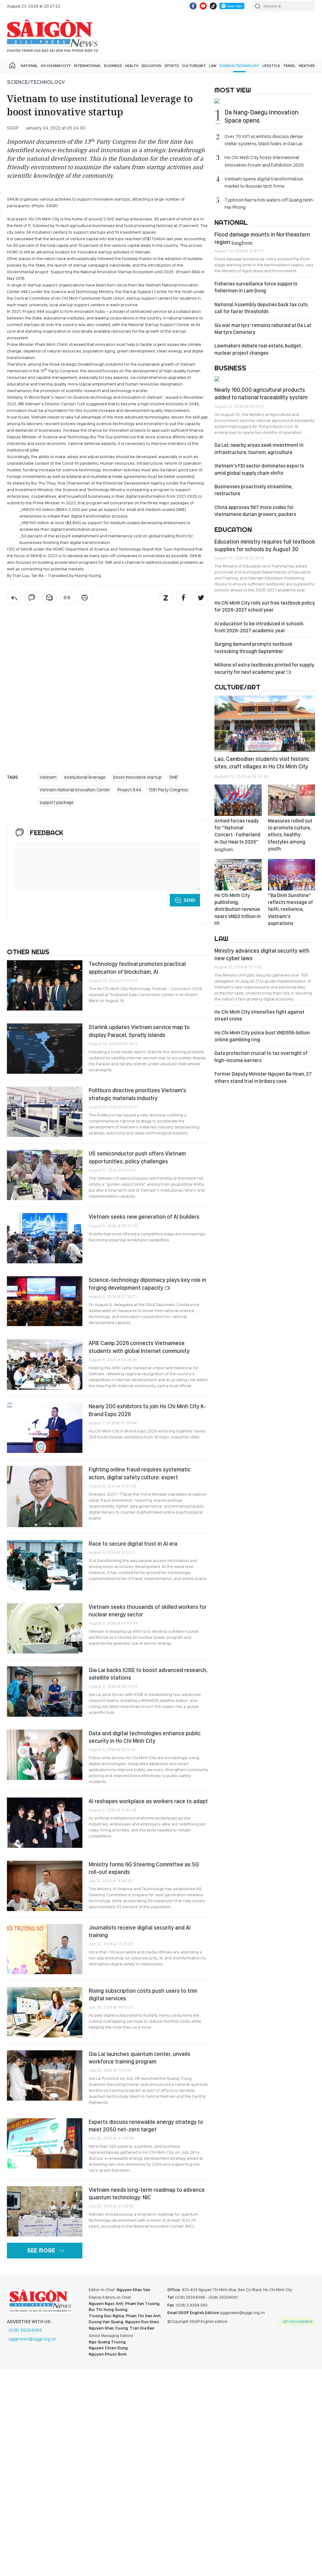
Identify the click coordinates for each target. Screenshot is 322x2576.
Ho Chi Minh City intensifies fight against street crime (259, 1015)
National (29, 66)
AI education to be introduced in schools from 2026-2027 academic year (259, 627)
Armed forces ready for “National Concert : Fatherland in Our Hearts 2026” (237, 835)
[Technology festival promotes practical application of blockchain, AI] (45, 985)
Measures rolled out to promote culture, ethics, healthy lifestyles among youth (290, 835)
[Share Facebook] (183, 598)
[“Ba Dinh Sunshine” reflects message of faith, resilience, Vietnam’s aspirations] (291, 875)
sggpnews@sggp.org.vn (32, 2339)
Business (113, 66)
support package (57, 802)
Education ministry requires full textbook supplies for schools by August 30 (265, 545)
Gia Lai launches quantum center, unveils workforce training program (139, 2058)
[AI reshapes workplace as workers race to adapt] (45, 1823)
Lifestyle (271, 66)
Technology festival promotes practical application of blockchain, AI (137, 968)
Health (132, 66)
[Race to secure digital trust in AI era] (45, 1565)
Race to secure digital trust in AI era (133, 1544)
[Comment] (32, 598)
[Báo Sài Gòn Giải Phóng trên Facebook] (193, 6)
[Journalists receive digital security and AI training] (45, 1949)
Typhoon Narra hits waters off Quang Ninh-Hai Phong (269, 203)
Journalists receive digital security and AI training (140, 1931)
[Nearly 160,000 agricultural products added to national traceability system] (265, 380)
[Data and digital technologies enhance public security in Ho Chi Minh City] (45, 1755)
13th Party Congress (169, 790)
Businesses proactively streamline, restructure (253, 490)
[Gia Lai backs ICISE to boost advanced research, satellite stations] (45, 1692)
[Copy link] (67, 598)
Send (189, 900)
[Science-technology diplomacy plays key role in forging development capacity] (45, 1301)
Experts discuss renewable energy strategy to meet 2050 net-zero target (146, 2126)
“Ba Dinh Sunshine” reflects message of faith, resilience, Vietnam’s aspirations (290, 909)
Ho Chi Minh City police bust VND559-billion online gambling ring (262, 1036)
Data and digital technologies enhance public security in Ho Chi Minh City (145, 1737)
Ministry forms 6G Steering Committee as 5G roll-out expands (144, 1868)
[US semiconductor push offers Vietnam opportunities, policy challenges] (45, 1175)
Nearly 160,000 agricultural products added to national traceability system (261, 393)
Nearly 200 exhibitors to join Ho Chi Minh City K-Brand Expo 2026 (147, 1410)
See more (41, 2250)
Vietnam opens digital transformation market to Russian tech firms (264, 182)
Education (151, 66)
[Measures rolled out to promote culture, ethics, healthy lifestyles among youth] (291, 800)
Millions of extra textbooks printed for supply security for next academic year (264, 668)
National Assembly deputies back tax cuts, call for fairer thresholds (261, 308)
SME (174, 777)
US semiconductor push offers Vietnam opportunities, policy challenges (137, 1157)
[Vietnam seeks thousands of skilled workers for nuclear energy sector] (45, 1628)
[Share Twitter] (201, 598)
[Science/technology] (14, 598)
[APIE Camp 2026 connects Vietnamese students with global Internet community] (45, 1365)
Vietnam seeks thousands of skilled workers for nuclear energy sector (148, 1611)
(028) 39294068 (25, 2330)
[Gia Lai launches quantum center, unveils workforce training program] (45, 2075)
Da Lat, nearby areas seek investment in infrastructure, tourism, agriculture (259, 449)
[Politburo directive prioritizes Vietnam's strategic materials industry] (45, 1112)
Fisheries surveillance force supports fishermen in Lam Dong (256, 287)
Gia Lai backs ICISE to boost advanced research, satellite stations (148, 1674)
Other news (28, 952)
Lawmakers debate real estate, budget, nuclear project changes (258, 349)
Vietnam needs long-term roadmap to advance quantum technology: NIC (147, 2194)
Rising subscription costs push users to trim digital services (143, 1994)
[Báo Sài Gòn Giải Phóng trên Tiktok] (213, 6)
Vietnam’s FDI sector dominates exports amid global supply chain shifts (259, 469)
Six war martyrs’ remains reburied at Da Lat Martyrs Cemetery (263, 329)
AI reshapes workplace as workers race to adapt (148, 1801)
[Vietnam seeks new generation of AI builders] (45, 1238)
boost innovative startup (137, 777)
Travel (289, 66)
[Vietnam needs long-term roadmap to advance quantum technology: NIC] (45, 2211)
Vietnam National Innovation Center (75, 790)
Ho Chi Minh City (56, 66)
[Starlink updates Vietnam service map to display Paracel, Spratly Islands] (45, 1049)
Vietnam (48, 777)
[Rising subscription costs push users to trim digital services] (45, 2012)
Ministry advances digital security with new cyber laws (262, 954)
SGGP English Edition (53, 36)
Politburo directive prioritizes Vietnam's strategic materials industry (137, 1094)
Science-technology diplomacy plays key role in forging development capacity (147, 1284)
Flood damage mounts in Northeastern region (262, 238)
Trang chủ (12, 66)
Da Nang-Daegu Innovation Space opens (261, 116)
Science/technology (239, 66)
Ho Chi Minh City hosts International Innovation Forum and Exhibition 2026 (264, 161)
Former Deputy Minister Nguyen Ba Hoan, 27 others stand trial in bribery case (263, 1077)
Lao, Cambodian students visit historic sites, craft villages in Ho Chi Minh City (262, 763)
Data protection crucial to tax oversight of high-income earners (261, 1057)
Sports (172, 66)
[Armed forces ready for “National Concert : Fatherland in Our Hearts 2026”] (238, 800)
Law (213, 66)
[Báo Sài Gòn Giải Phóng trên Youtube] (203, 6)
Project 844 (129, 790)
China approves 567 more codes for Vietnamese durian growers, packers (255, 511)
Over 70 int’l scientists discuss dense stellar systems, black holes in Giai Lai (264, 140)
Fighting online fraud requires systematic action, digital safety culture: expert (140, 1473)
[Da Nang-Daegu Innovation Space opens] (265, 102)
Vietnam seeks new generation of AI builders (144, 1217)
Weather (307, 66)
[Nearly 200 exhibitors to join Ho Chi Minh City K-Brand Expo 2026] (45, 1428)
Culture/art (194, 66)
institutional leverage (85, 777)
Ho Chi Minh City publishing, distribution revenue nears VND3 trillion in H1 (238, 909)
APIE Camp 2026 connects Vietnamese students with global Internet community (139, 1347)
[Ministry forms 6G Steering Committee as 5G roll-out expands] (45, 1886)
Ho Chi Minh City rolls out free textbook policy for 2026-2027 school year (265, 606)
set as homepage (298, 2322)
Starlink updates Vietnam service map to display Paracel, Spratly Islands (139, 1031)
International (87, 66)
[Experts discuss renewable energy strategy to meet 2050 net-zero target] (45, 2143)
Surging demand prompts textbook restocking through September (253, 648)
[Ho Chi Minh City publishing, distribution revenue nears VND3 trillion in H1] (238, 875)
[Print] (85, 598)
